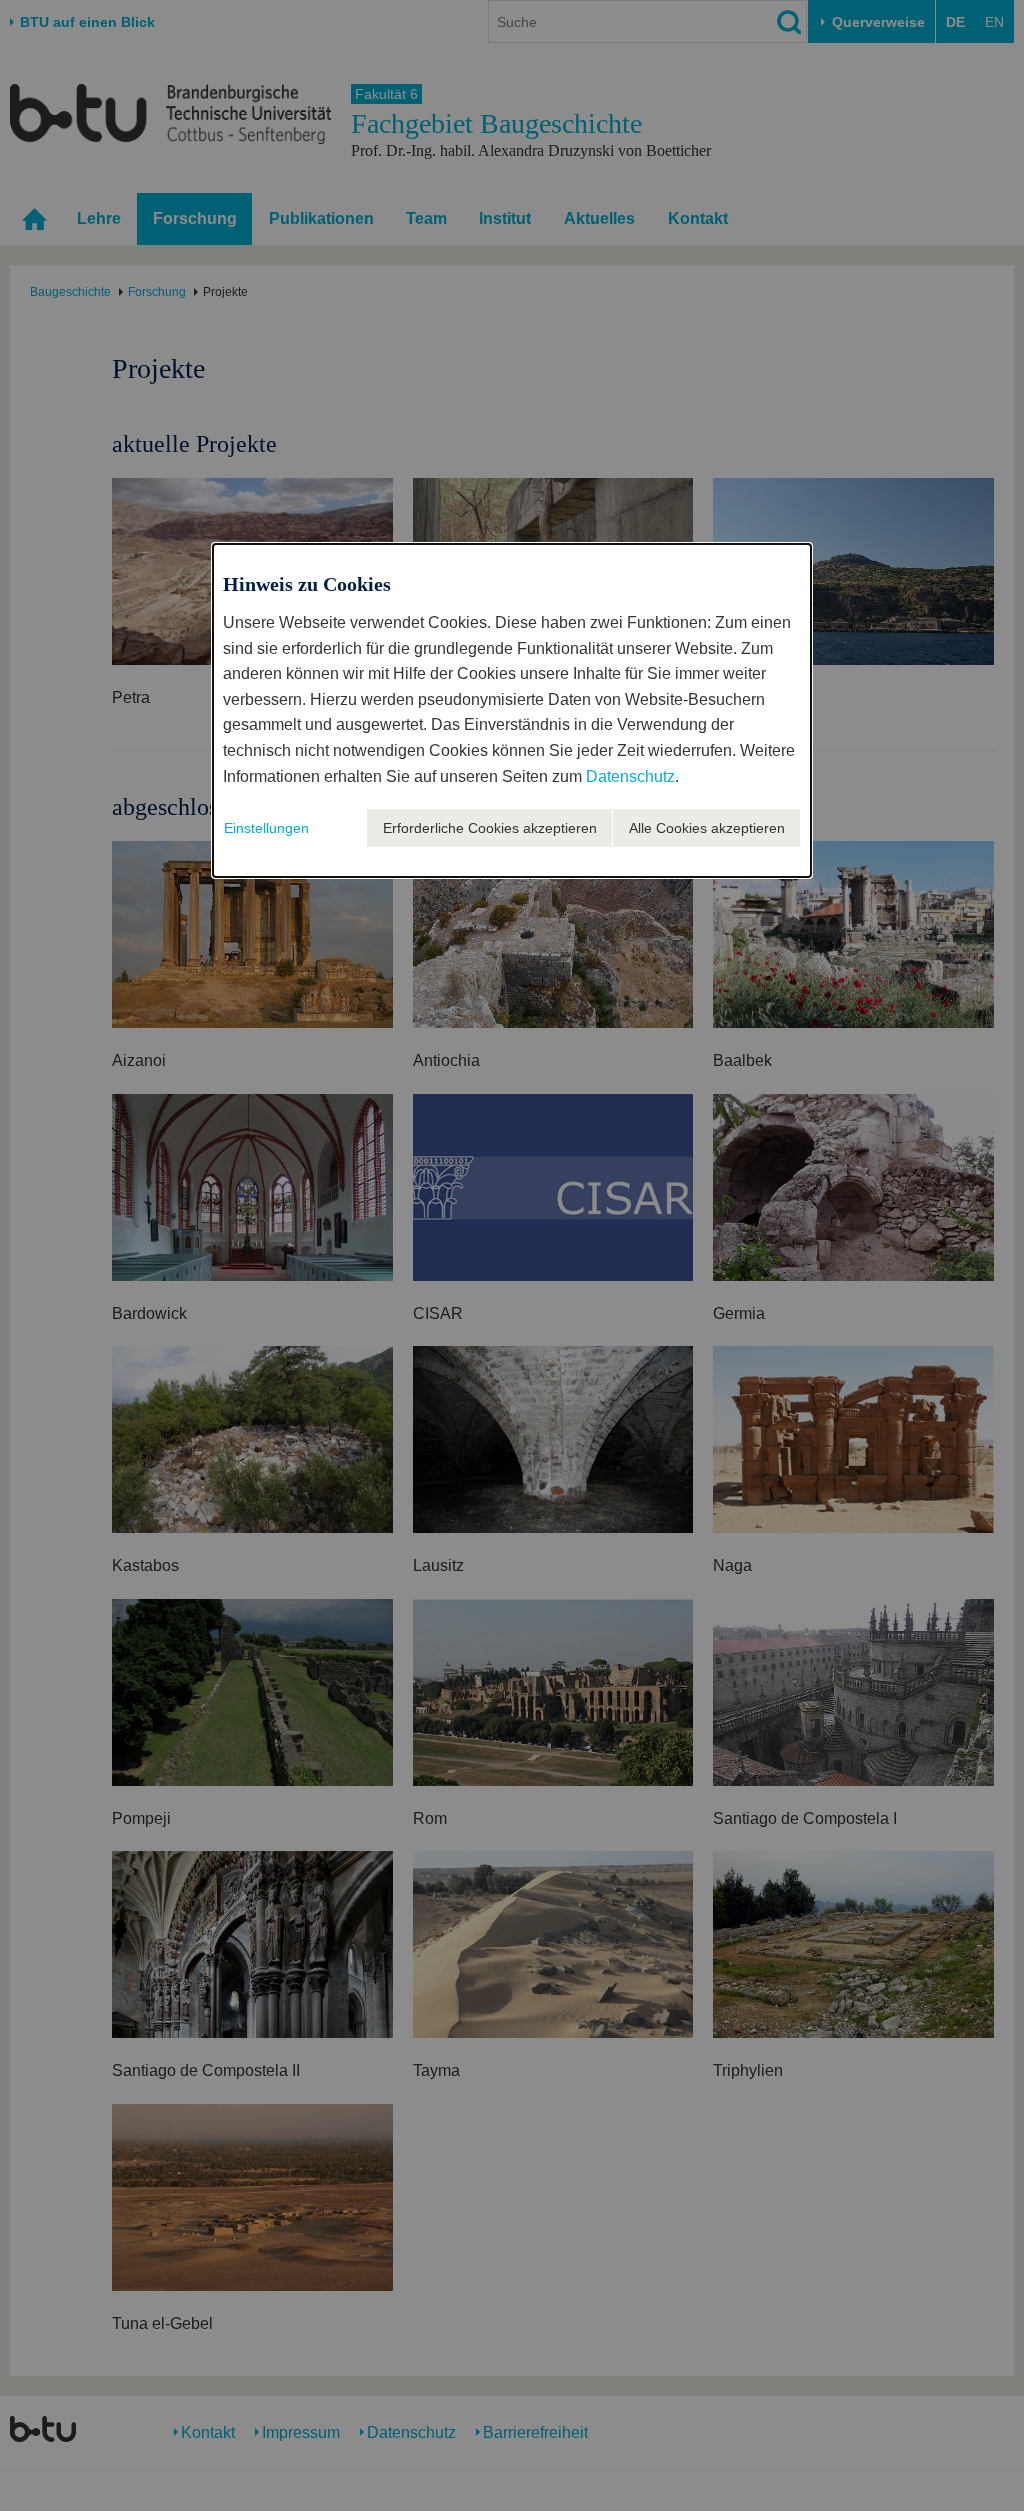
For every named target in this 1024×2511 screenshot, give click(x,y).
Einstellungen (266, 828)
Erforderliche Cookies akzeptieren (490, 828)
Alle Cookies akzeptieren (707, 828)
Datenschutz (630, 776)
